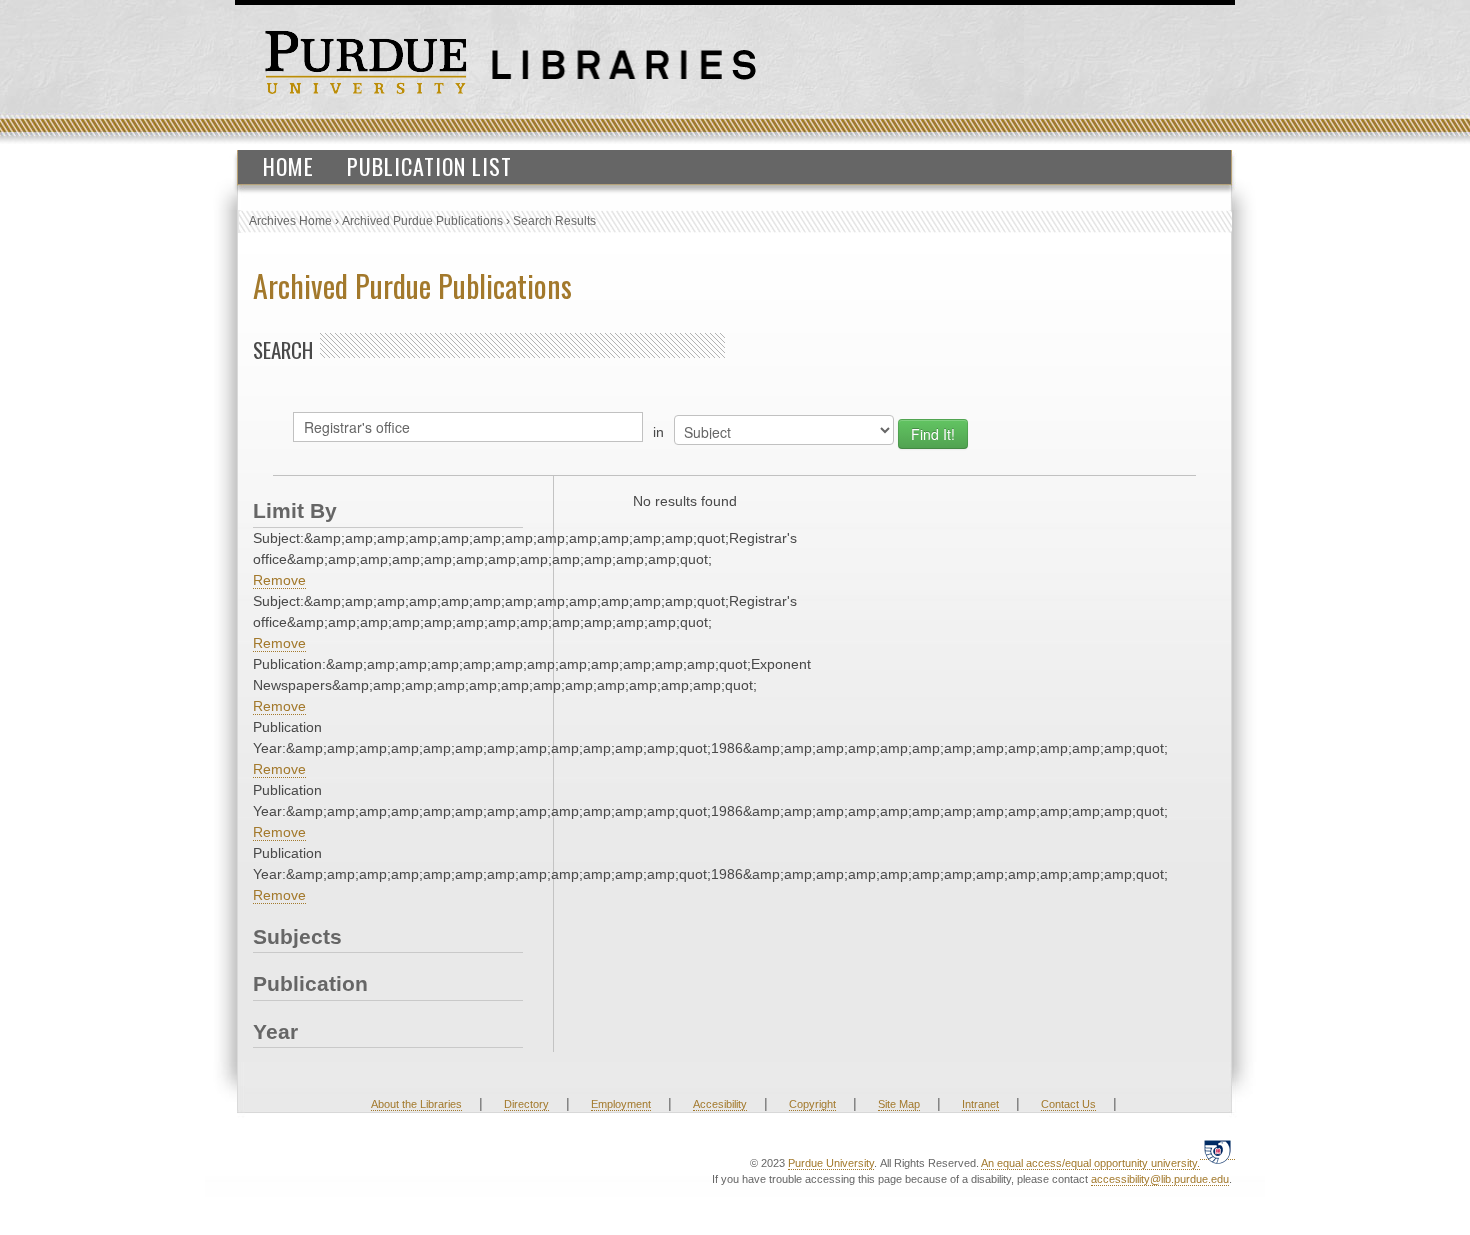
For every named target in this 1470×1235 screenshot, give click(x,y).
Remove (279, 580)
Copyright (812, 1104)
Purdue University (831, 1163)
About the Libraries (416, 1104)
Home (288, 166)
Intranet (980, 1104)
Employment (621, 1104)
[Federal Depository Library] (1217, 1151)
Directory (526, 1104)
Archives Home (290, 221)
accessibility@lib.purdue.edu (1160, 1179)
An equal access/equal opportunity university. (1090, 1163)
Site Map (899, 1104)
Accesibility (720, 1104)
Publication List (429, 166)
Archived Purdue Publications (422, 221)
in (658, 432)
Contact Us (1068, 1104)
